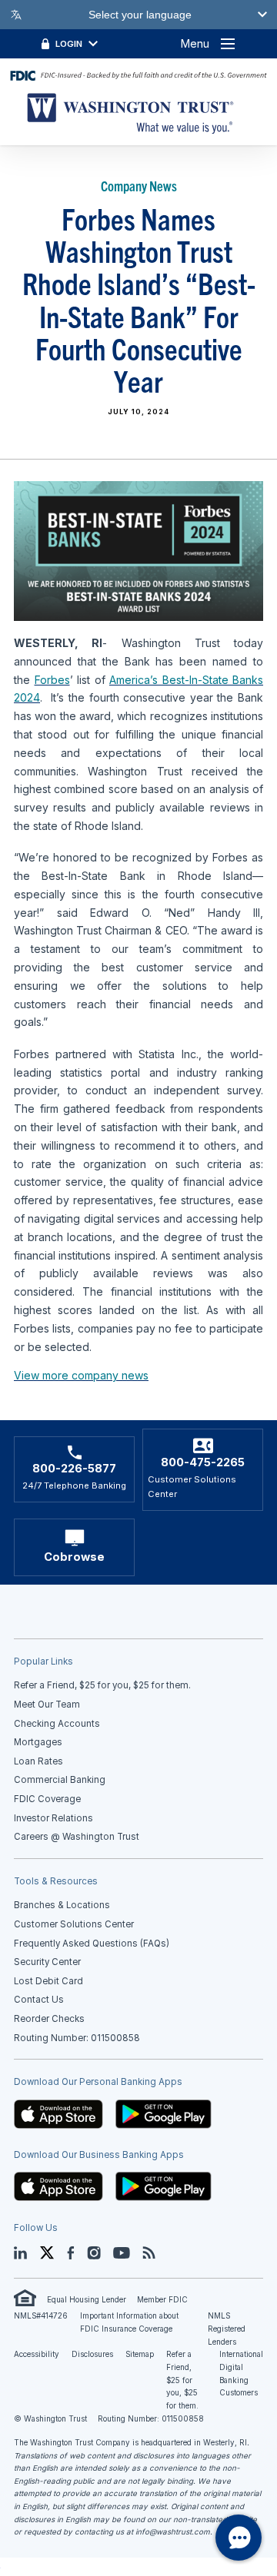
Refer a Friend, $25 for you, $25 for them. (182, 2380)
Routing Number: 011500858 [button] (77, 2038)
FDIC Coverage (47, 1799)
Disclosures (92, 2354)
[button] (58, 2113)
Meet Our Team (47, 1705)
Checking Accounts (57, 1724)
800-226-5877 (74, 1469)
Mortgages (38, 1742)
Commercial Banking (60, 1780)
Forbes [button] (52, 680)
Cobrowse (74, 1557)
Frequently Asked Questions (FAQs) (92, 1944)
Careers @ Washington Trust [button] (77, 1837)
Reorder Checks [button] (49, 2019)
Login (69, 44)
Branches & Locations (62, 1905)
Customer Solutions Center (74, 1924)
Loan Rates (38, 1761)
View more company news (81, 1375)
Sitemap (140, 2354)
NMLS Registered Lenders (227, 2329)
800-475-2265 (203, 1462)
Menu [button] (195, 43)
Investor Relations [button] (53, 1818)
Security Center (47, 1962)
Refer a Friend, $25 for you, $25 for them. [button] (102, 1685)
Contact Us (39, 2000)
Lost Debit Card (48, 1981)
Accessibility (37, 2354)
